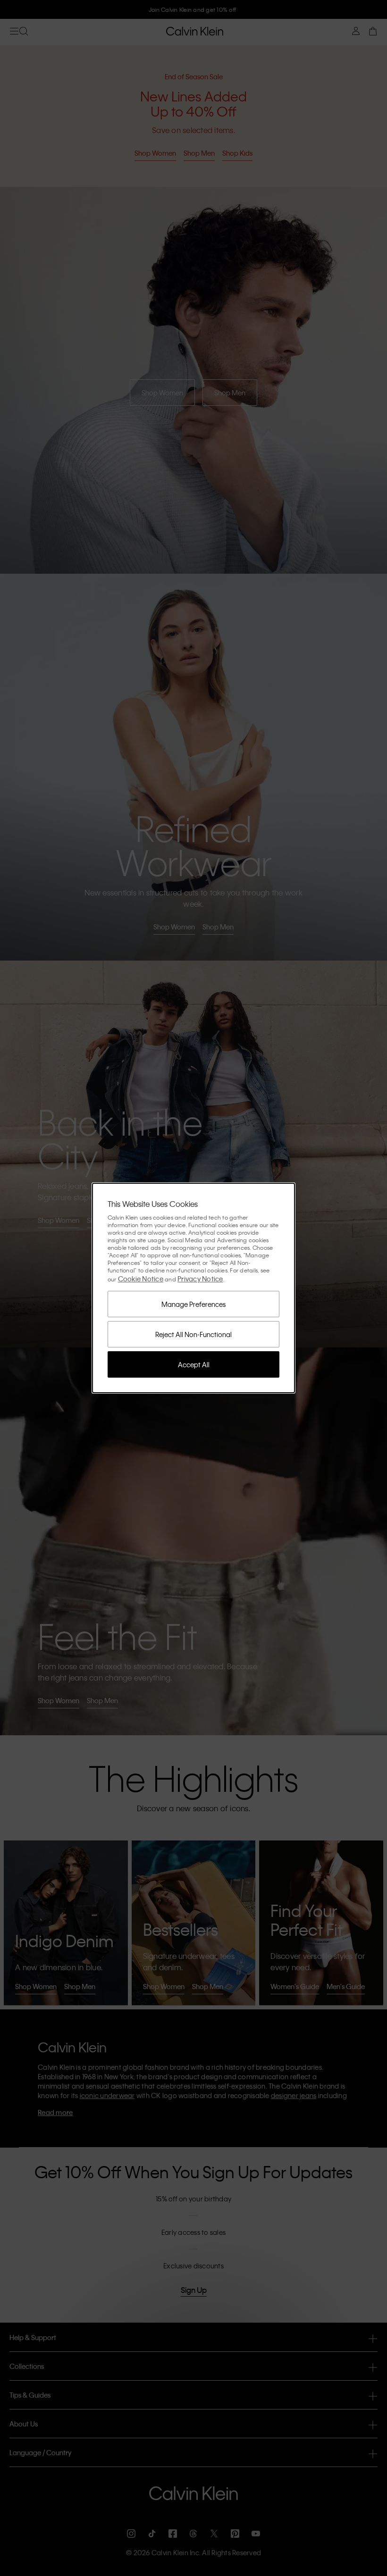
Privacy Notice (200, 1279)
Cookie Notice (141, 1279)
